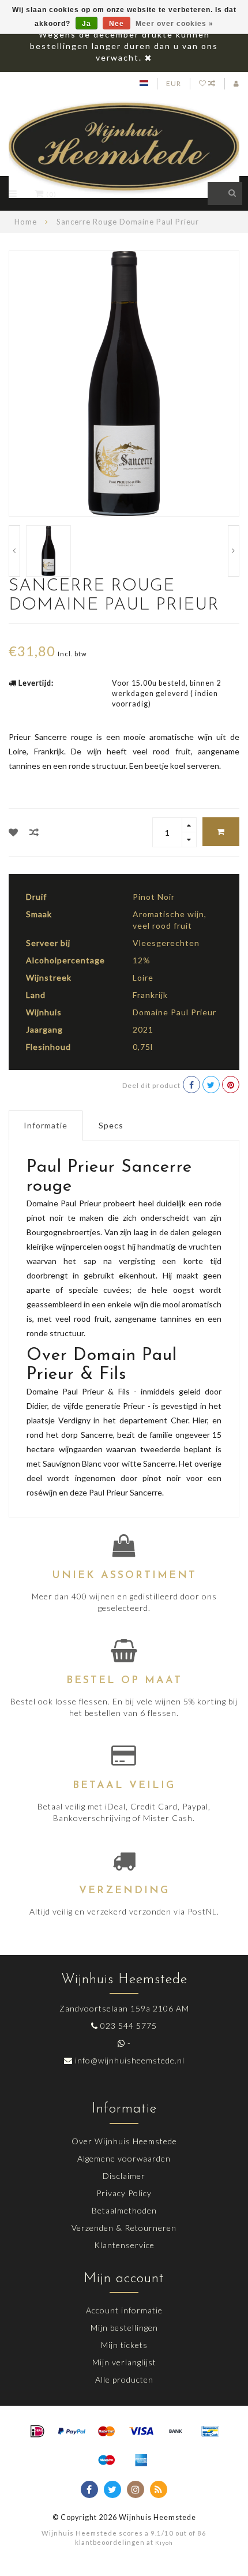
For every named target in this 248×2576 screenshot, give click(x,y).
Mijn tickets (124, 2345)
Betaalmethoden (124, 2210)
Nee (117, 24)
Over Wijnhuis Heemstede (124, 2141)
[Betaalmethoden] (37, 2432)
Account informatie (124, 2310)
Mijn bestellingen (124, 2328)
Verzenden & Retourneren (124, 2228)
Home (26, 222)
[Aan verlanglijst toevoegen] (14, 832)
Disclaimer (124, 2176)
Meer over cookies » (174, 24)
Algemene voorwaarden (124, 2158)
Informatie (46, 1125)
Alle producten (124, 2379)
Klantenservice (124, 2245)
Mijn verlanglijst (124, 2362)
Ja (87, 24)
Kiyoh (164, 2543)
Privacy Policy (124, 2193)
